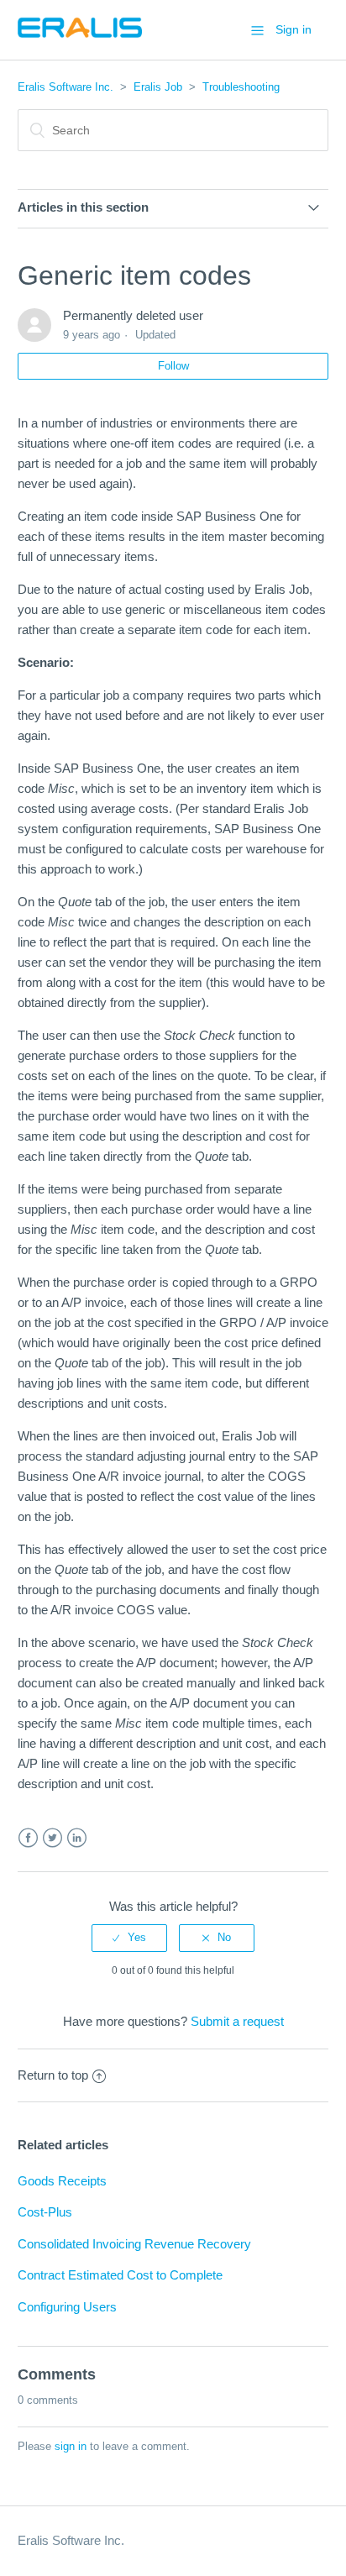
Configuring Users (67, 2307)
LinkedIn (77, 1838)
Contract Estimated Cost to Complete (120, 2275)
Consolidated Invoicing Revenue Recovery (134, 2244)
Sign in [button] (294, 29)
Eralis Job (158, 87)
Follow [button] (173, 366)
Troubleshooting (241, 87)
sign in (71, 2446)
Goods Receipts (62, 2181)
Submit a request (237, 2021)
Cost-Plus (45, 2212)
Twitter (52, 1838)
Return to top (53, 2075)
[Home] (80, 38)
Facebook (28, 1838)
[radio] (129, 1938)
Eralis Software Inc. (66, 87)
